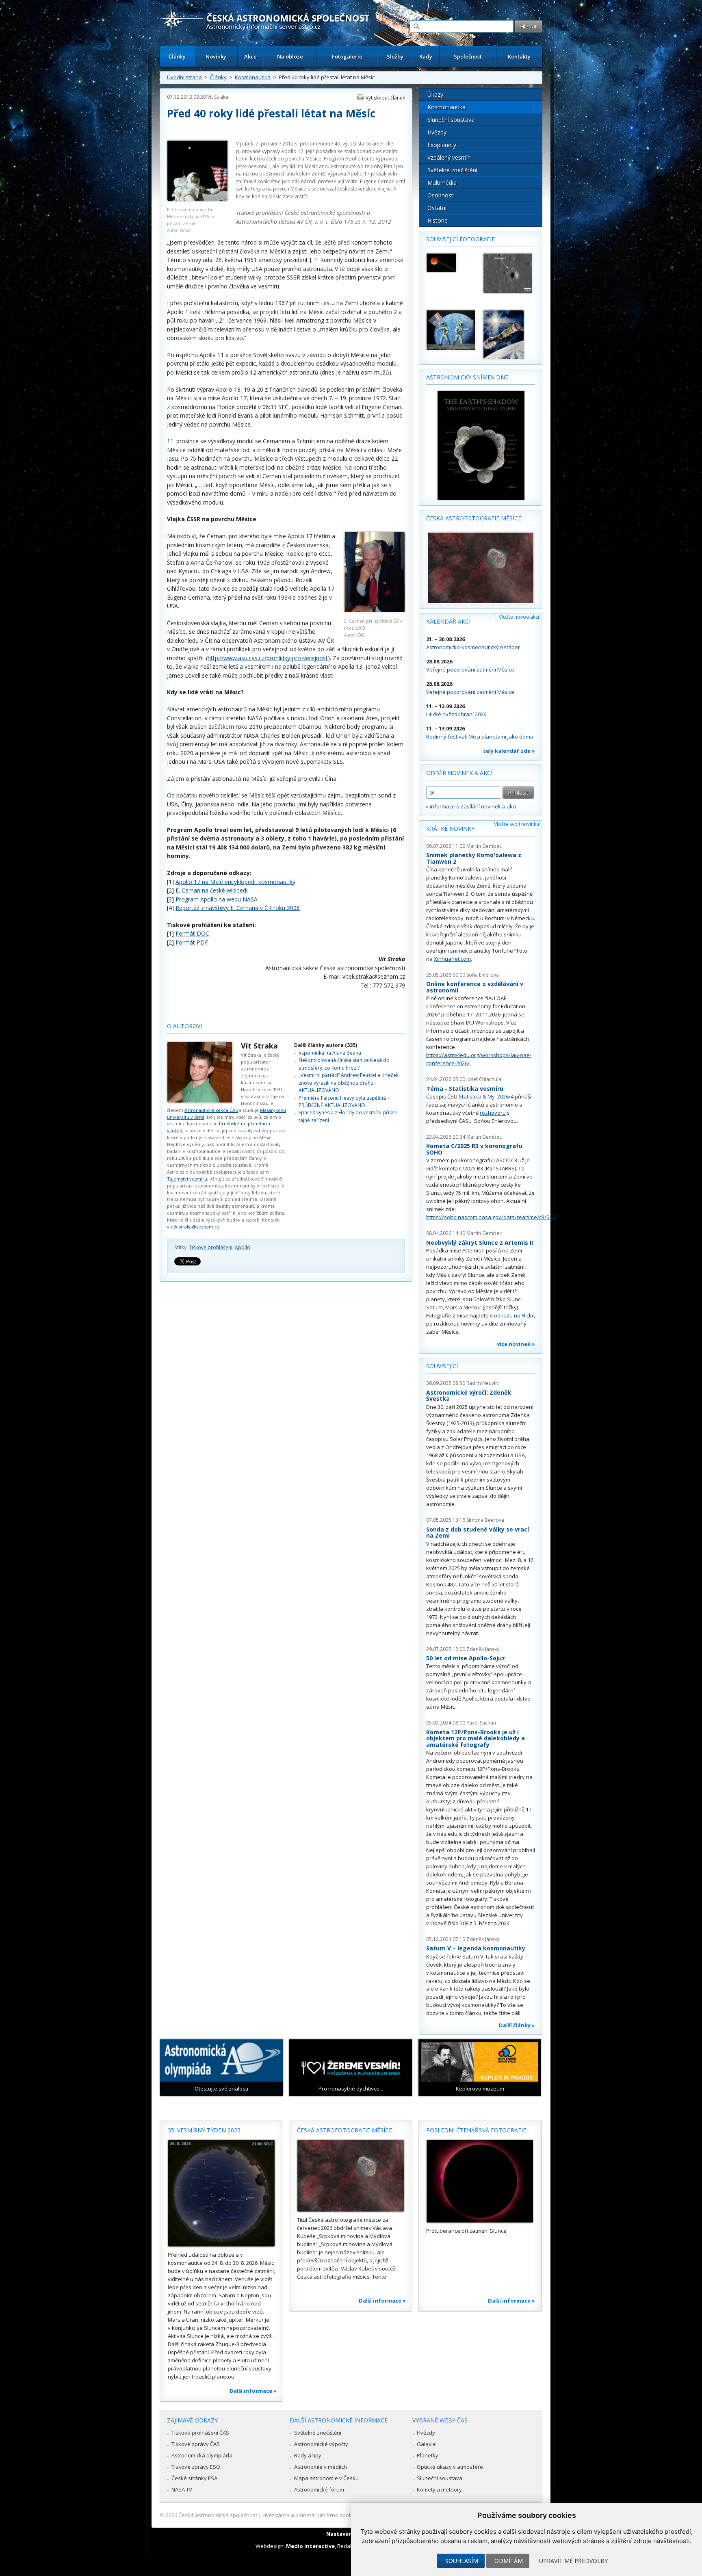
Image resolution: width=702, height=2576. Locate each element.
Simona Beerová (485, 1520)
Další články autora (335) (326, 1045)
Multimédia (442, 183)
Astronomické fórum (319, 2489)
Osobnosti (441, 195)
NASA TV (182, 2489)
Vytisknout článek (385, 98)
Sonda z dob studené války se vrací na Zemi (478, 1533)
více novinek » (516, 1344)
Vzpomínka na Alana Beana (330, 1053)
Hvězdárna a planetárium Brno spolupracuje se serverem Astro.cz (344, 2515)
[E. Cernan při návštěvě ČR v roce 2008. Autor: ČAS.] (375, 610)
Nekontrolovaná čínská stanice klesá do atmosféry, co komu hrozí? (344, 1064)
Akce (250, 56)
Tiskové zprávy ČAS (196, 2444)
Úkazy (435, 94)
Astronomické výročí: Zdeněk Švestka (469, 1396)
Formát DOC (192, 933)
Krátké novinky (450, 829)
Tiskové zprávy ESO (196, 2467)
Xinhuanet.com (452, 959)
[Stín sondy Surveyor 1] (508, 273)
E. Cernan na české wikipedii (212, 890)
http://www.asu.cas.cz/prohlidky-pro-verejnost (268, 658)
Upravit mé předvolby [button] (573, 2561)
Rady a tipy (308, 2455)
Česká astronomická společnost (218, 2515)
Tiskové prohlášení (211, 1247)
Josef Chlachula (484, 1079)
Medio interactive (310, 2546)
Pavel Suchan (481, 1723)
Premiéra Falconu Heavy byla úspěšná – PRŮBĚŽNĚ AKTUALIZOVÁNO (344, 1102)
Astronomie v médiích (321, 2467)
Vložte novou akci (519, 617)
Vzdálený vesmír (448, 157)
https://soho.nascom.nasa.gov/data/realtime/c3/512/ (492, 1217)
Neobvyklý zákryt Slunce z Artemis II (480, 1243)
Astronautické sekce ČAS (211, 1110)
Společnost (468, 56)
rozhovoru (493, 1113)
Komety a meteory (439, 2489)
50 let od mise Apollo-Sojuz (466, 1658)
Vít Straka (218, 97)
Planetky (428, 2455)
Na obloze (290, 56)
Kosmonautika (253, 77)
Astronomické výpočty (321, 2444)
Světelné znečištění (452, 170)
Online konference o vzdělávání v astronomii (475, 987)
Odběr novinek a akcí (459, 773)
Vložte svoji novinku (517, 824)
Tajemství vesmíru (187, 1179)
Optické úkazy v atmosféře (450, 2467)
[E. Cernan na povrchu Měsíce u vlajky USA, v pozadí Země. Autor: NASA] (197, 199)
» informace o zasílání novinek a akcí (471, 806)
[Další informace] (221, 2193)
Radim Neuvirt (483, 1383)
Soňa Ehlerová (483, 975)
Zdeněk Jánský (483, 1649)
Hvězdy (437, 132)
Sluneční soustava (451, 120)
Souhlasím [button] (462, 2561)
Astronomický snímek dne (467, 377)
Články (177, 56)
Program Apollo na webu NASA (217, 899)
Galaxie (426, 2444)
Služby (395, 56)
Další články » (517, 2025)
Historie (438, 220)
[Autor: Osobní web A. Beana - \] (451, 330)
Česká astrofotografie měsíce (474, 518)
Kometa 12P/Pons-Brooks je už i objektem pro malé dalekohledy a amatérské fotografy (476, 1738)
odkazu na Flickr (514, 1315)
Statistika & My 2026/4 (486, 1096)
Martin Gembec (484, 846)
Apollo (243, 1247)
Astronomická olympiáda (202, 2455)
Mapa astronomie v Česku (326, 2478)
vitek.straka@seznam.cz (193, 1227)
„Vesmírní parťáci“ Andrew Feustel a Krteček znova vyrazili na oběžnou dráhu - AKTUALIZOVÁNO (349, 1083)
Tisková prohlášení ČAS (200, 2433)
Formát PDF (192, 942)
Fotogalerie (347, 56)
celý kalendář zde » (509, 751)
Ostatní (437, 208)
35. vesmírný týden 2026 (204, 2130)
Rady (426, 56)
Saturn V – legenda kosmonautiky (476, 1948)
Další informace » (253, 2391)
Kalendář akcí (448, 621)
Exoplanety (442, 145)
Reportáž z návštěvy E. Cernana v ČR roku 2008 (238, 908)
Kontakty (519, 56)
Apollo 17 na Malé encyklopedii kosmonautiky (235, 882)
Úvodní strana (184, 77)
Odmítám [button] (509, 2561)
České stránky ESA (194, 2478)
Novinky (216, 56)
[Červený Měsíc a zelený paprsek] (451, 263)
